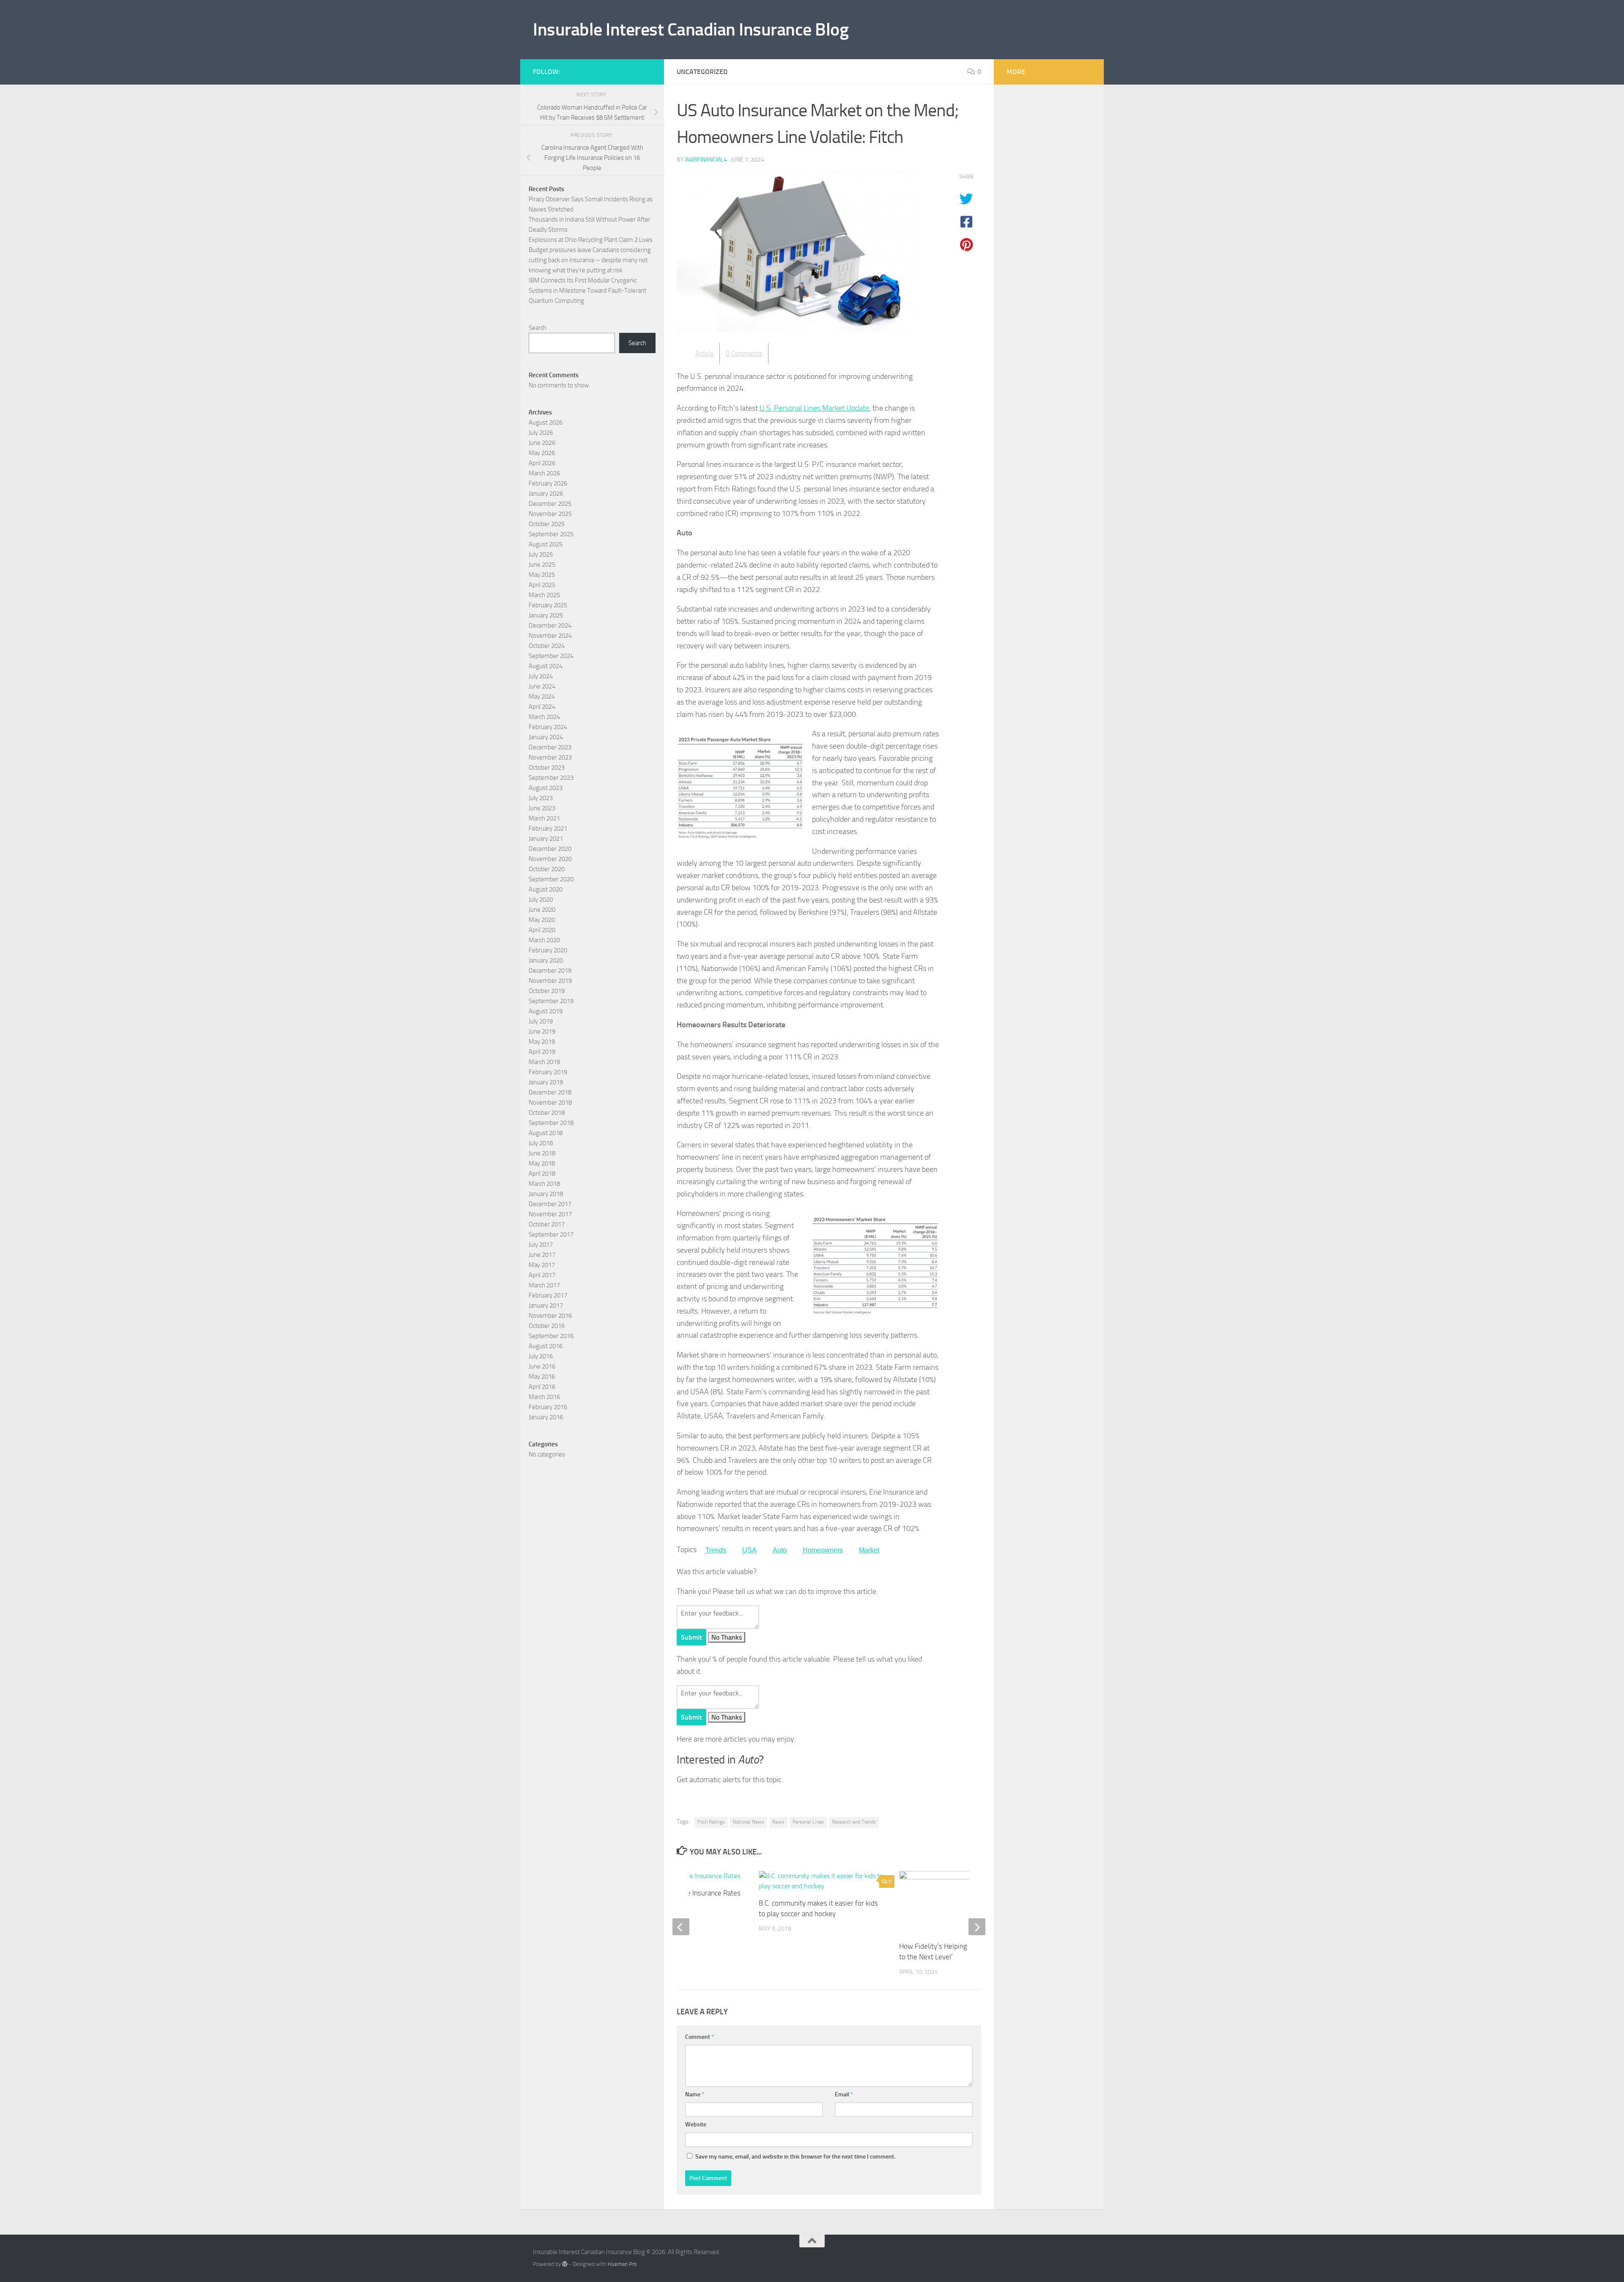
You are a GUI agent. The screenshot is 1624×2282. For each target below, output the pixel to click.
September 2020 (551, 879)
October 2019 (547, 991)
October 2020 (547, 869)
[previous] (681, 1927)
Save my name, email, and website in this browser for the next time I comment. (795, 2157)
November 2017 (550, 1214)
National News (749, 1822)
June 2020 (542, 910)
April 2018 (542, 1174)
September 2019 (551, 1001)
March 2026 (544, 473)
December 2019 (550, 971)
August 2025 (546, 544)
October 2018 (547, 1113)
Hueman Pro (622, 2264)
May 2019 (542, 1042)
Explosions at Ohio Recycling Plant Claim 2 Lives (591, 240)
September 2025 (551, 534)
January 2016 (546, 1417)
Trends (716, 1550)
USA (749, 1550)
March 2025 (544, 595)
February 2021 (548, 828)
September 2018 (551, 1123)
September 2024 (551, 656)
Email (844, 2094)
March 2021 (544, 818)
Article (704, 353)
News (778, 1822)
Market (869, 1550)
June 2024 (542, 686)
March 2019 (544, 1062)
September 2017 (551, 1234)
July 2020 (541, 900)
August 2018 (546, 1133)
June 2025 (542, 565)
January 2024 (546, 737)
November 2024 (550, 636)
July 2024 (541, 676)
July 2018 (541, 1143)
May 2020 (542, 920)
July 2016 (541, 1356)
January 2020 (546, 960)
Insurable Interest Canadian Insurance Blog (691, 30)
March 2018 (544, 1184)
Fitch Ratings (711, 1822)
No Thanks (727, 1637)
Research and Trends (854, 1822)
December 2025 (550, 504)
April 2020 (542, 930)
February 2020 (548, 950)
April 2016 (542, 1387)
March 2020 (544, 940)
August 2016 (546, 1346)
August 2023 (546, 788)
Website (696, 2124)
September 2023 (551, 778)
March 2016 (544, 1397)
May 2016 (542, 1377)
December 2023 (550, 747)
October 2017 (547, 1224)
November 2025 (550, 514)
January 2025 (546, 615)
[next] (977, 1927)
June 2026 (542, 443)
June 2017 (542, 1255)
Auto (780, 1550)
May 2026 (542, 453)
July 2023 (541, 798)
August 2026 (546, 422)
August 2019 (546, 1011)
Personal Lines (808, 1822)
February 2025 (548, 605)
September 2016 (551, 1336)
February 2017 (548, 1295)
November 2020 (550, 859)
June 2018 (542, 1153)
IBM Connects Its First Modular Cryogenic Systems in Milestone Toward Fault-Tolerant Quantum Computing (587, 291)
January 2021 (546, 839)
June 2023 (542, 808)
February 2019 (548, 1072)
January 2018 (546, 1194)
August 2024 (546, 666)
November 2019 (550, 981)
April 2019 (542, 1052)
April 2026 (542, 463)
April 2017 (542, 1275)
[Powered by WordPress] (565, 2264)
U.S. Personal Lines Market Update (814, 408)
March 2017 (544, 1285)
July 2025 (541, 554)
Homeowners (823, 1550)
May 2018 (542, 1163)
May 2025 (542, 575)
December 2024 (550, 625)
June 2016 (542, 1366)
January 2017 (546, 1306)
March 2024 (544, 717)
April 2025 (542, 585)
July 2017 (541, 1245)
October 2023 (547, 768)
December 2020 (550, 849)
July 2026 (541, 433)
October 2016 (547, 1326)
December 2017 (550, 1204)
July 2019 (541, 1021)
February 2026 (548, 483)
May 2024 (542, 697)
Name (695, 2094)
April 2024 (542, 707)
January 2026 (546, 494)
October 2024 (547, 646)
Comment (700, 2037)
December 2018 (550, 1092)
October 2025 (547, 524)
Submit (691, 1637)
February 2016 (548, 1407)
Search (538, 328)
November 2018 (550, 1103)
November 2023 (550, 757)
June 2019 (542, 1031)
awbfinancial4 (706, 160)
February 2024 (548, 727)
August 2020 (546, 889)
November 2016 (550, 1316)
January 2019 (546, 1082)
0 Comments (744, 353)
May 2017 (542, 1265)
